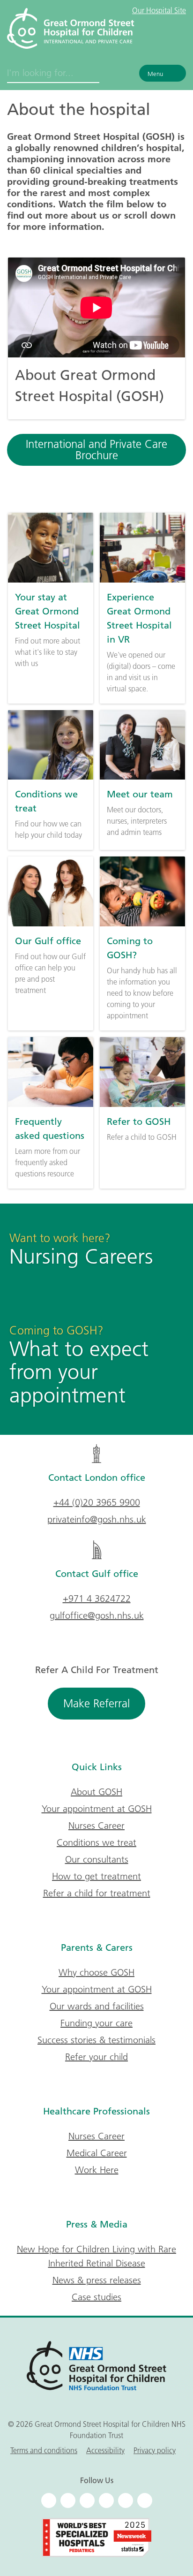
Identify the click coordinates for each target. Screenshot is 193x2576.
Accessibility (105, 2450)
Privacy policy (155, 2450)
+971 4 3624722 (97, 1599)
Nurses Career (96, 1826)
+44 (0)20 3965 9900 (97, 1502)
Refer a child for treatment (97, 1893)
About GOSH (96, 1792)
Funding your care (96, 2023)
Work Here (97, 2170)
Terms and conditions (44, 2450)
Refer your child (96, 2057)
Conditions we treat (96, 1842)
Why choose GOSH (96, 1972)
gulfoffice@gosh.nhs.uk (97, 1615)
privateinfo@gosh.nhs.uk (97, 1519)
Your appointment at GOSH (97, 1809)
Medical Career (97, 2153)
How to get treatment (96, 1876)
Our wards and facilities (97, 2006)
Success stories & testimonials (96, 2040)
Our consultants (97, 1859)
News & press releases (97, 2280)
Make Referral (96, 1703)
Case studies (96, 2297)
